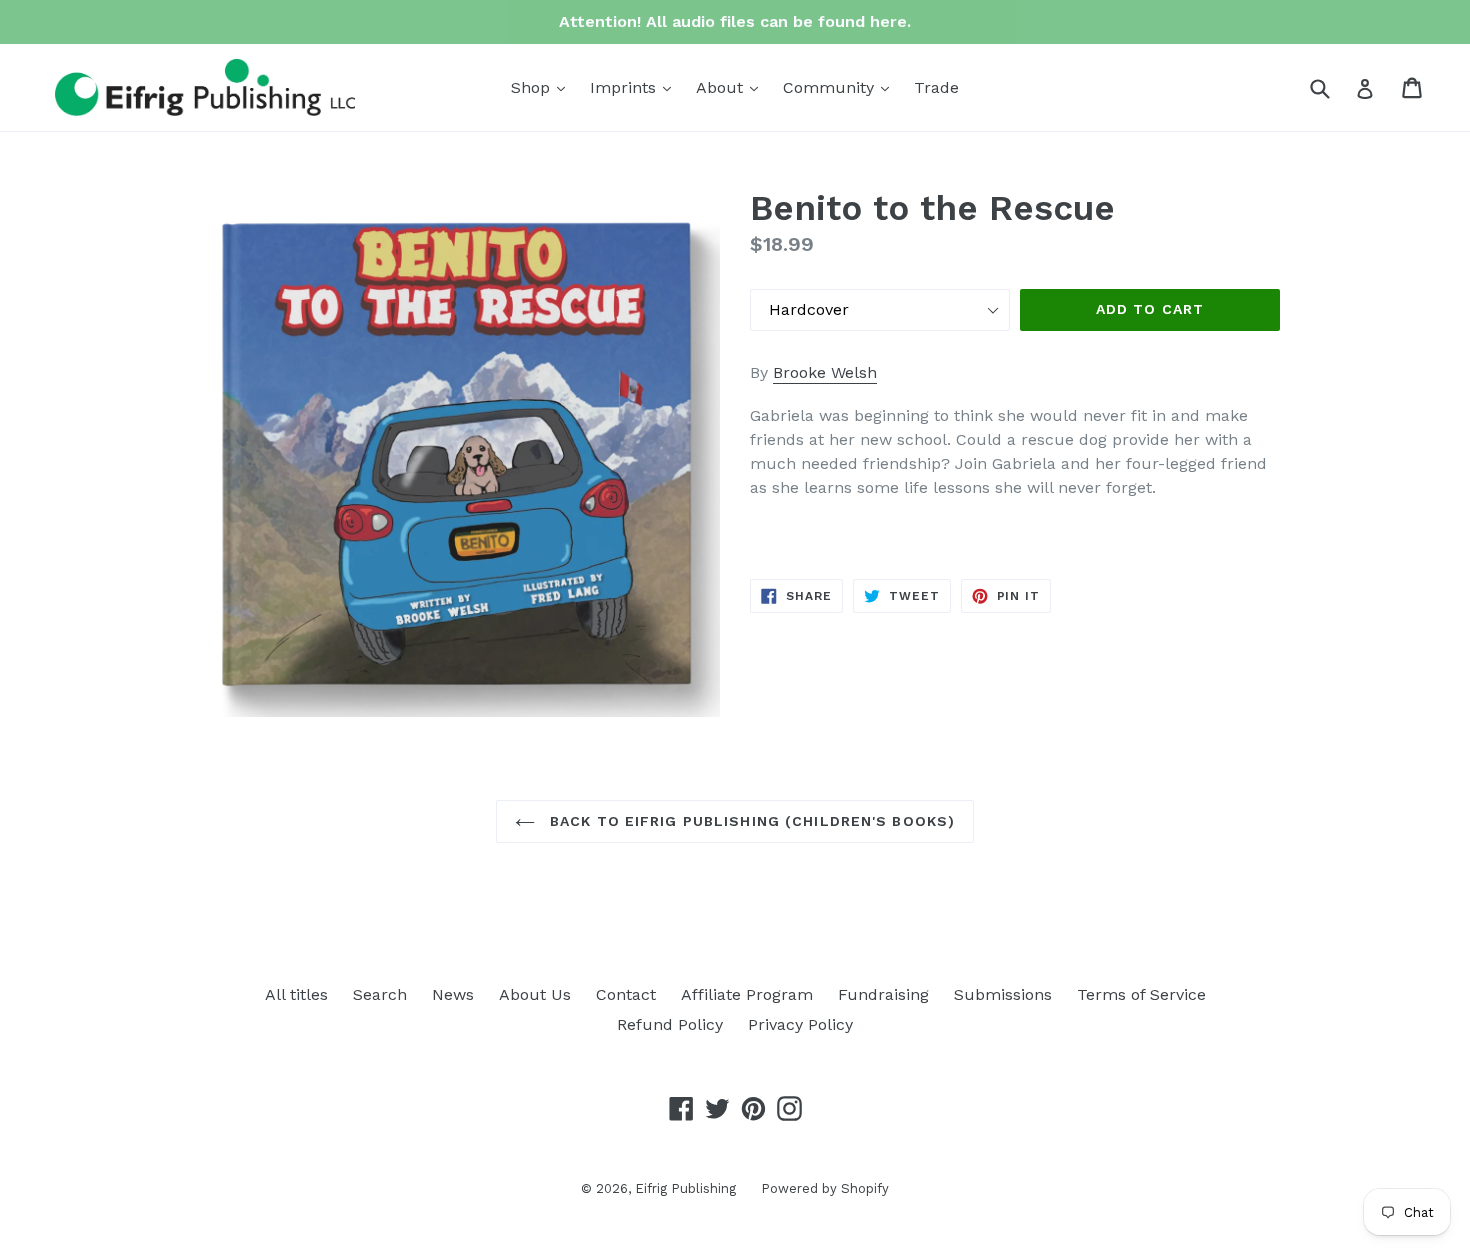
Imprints (635, 87)
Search (380, 994)
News (453, 994)
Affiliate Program (747, 994)
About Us (535, 994)
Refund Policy (670, 1024)
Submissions (1003, 994)
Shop (543, 87)
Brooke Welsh (825, 372)
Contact (626, 994)
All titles (296, 994)
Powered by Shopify (825, 1188)
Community (841, 87)
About (732, 87)
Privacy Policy (800, 1024)
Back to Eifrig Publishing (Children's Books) (750, 821)
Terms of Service (1141, 994)
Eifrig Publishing (685, 1188)
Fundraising (883, 994)
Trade (936, 87)
